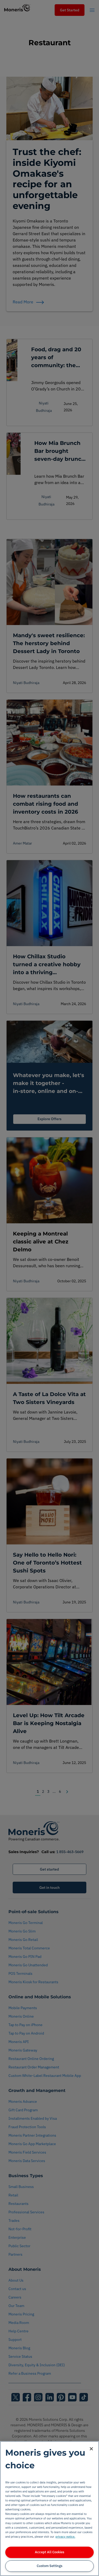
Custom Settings (49, 2566)
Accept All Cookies (49, 2552)
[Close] (91, 2449)
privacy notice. (65, 2536)
